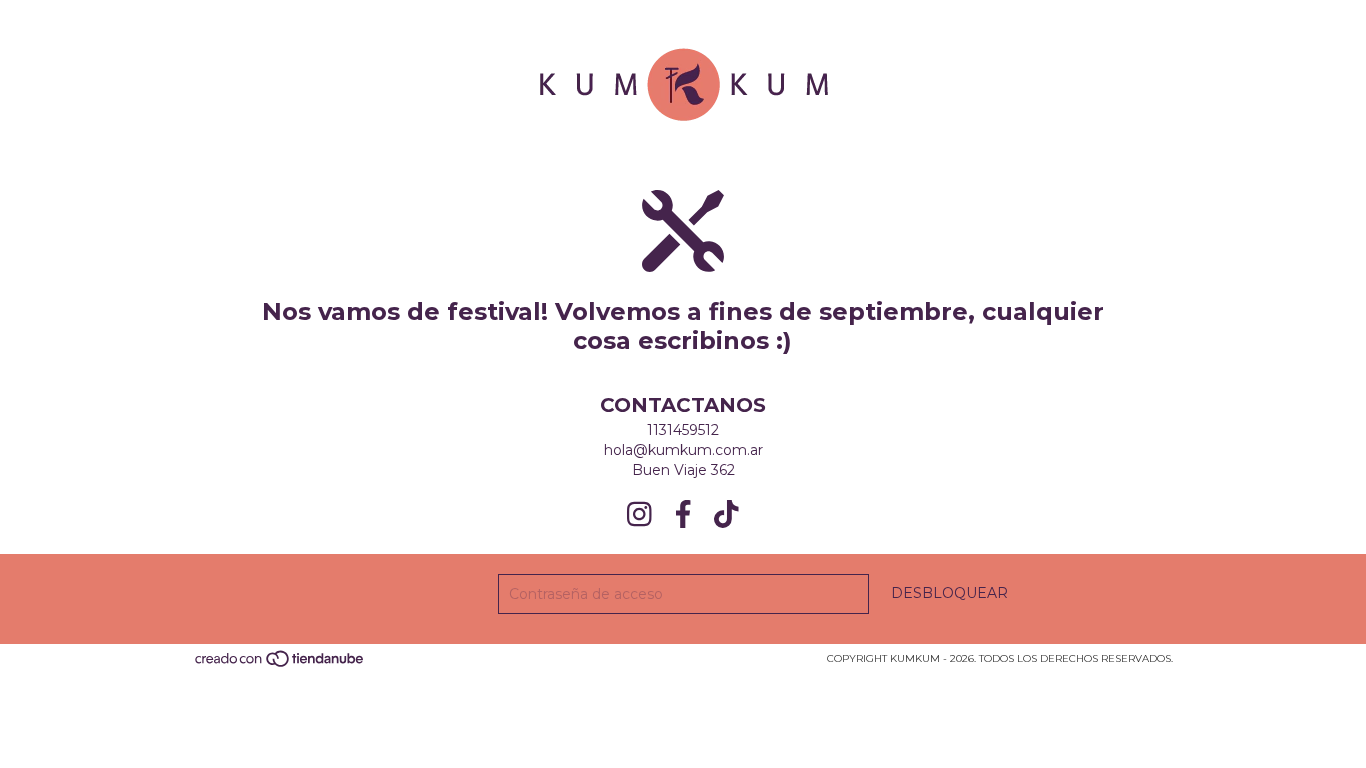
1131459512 (683, 430)
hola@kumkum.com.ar (683, 450)
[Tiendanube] (280, 665)
